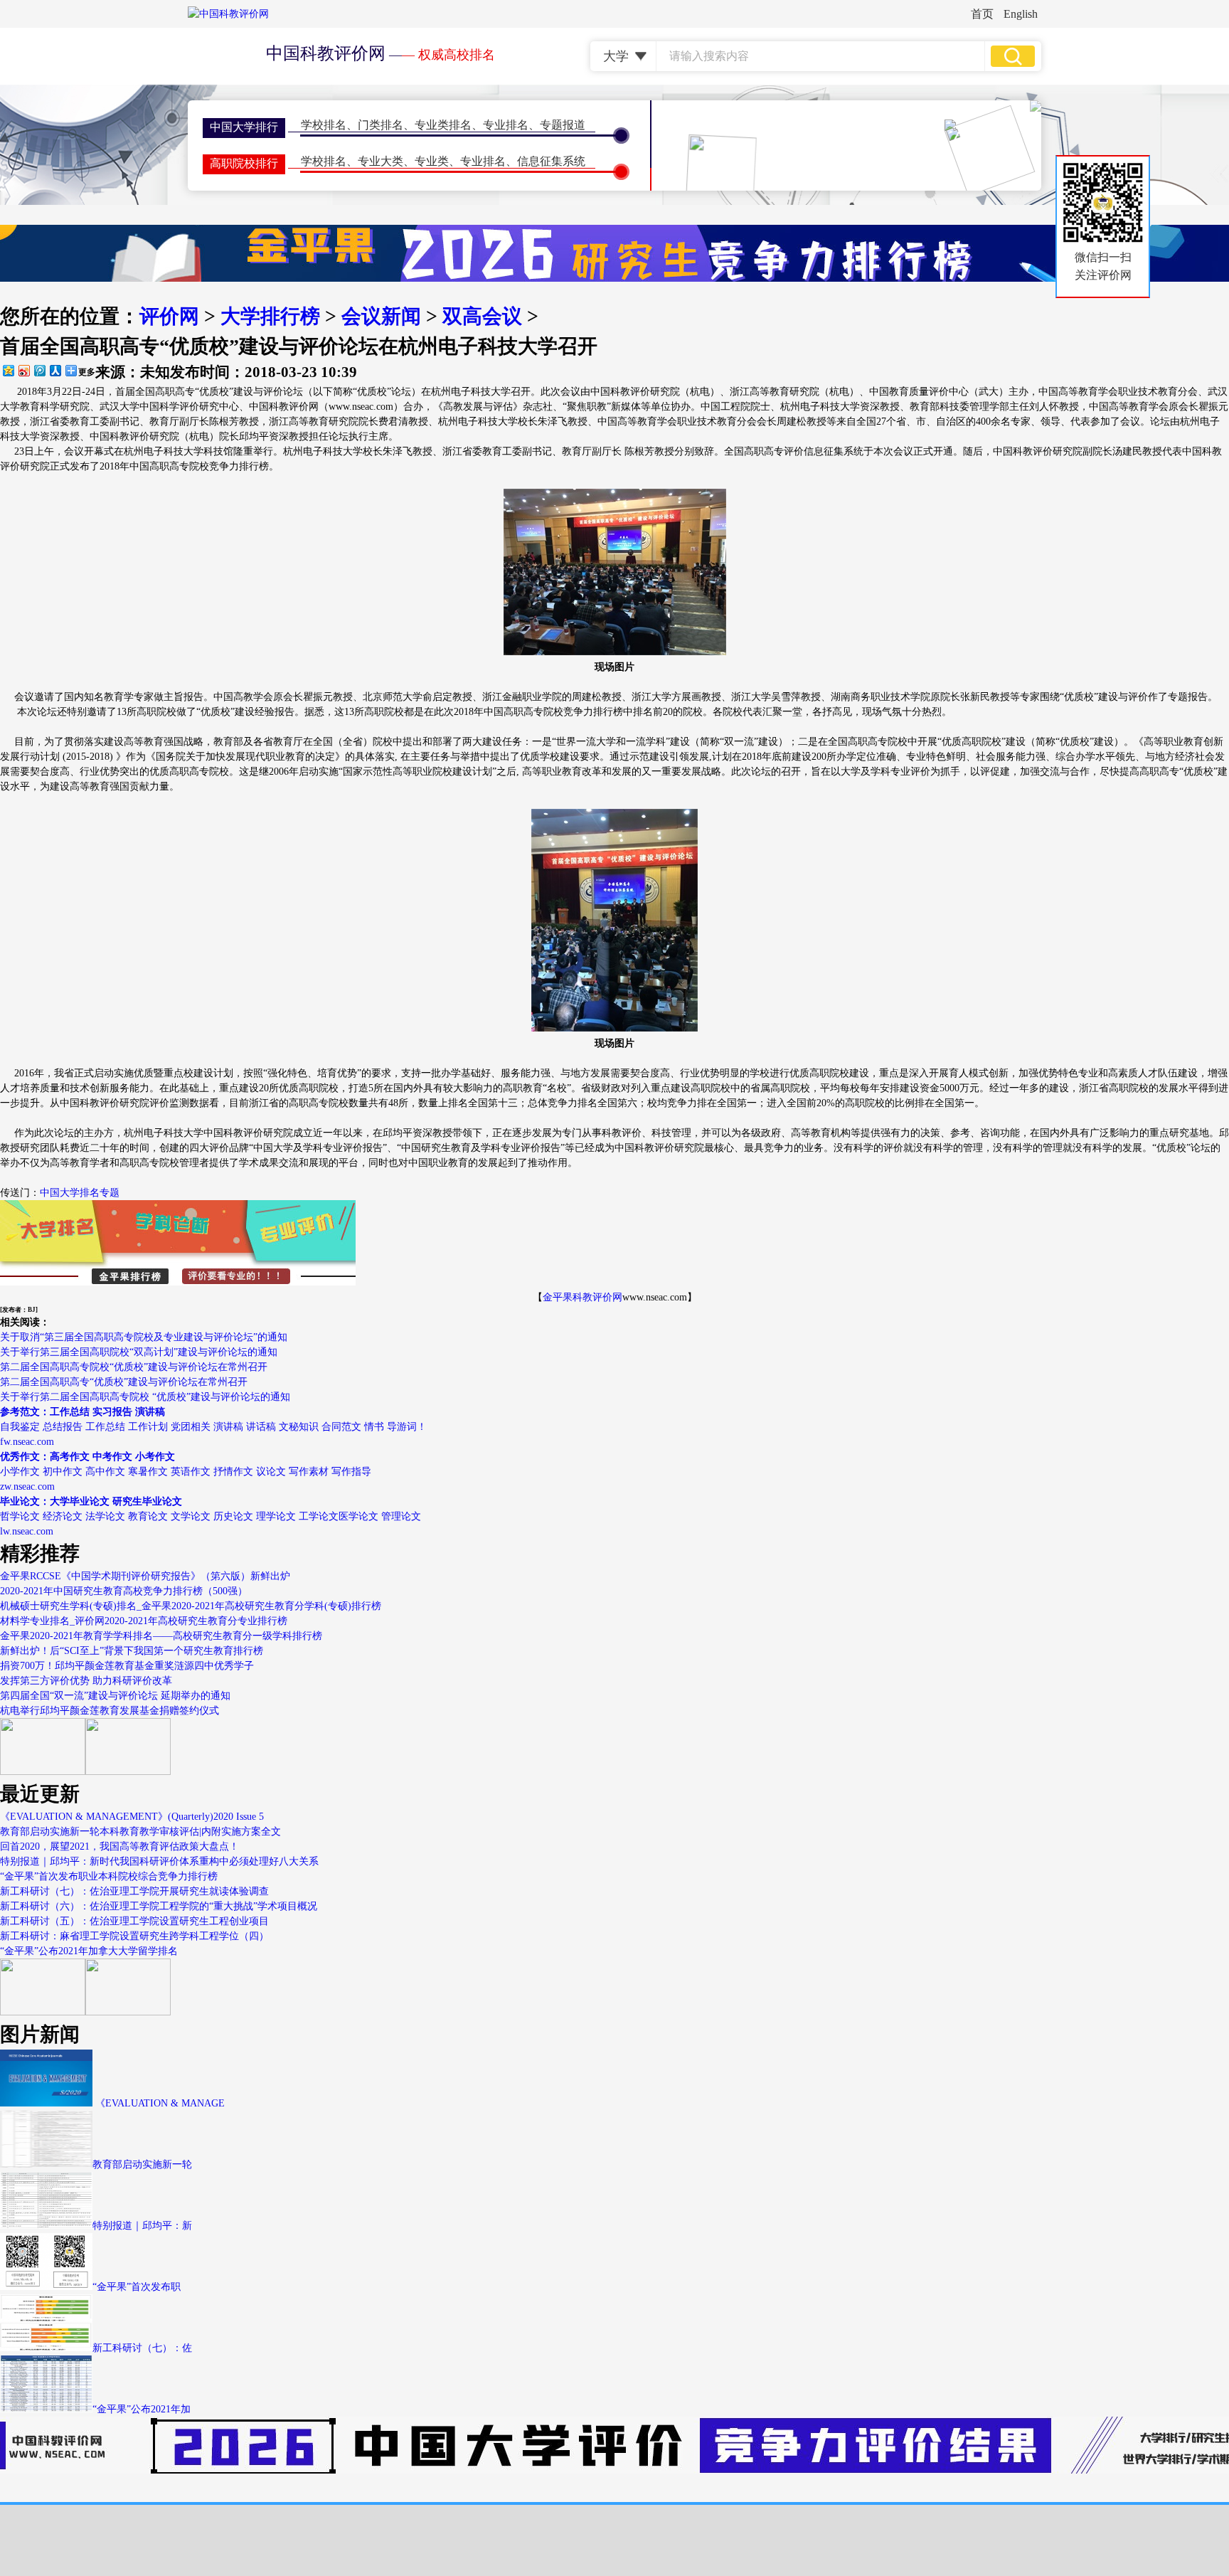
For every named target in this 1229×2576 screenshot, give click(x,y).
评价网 (169, 316)
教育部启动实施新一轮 (142, 2164)
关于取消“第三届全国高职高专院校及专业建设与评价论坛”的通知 (144, 1337)
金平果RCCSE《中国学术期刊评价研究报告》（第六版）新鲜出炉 (145, 1576)
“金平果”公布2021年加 (142, 2409)
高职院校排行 (244, 163)
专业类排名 (443, 125)
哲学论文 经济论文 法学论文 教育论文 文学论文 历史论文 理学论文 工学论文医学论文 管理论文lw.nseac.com (211, 1516)
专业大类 (381, 161)
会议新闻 (381, 316)
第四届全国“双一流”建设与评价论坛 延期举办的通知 (115, 1696)
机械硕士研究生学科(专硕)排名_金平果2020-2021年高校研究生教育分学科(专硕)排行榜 (191, 1606)
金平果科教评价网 (582, 1297)
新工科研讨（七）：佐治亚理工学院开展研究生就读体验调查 (134, 1891)
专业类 (432, 161)
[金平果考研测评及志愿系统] (43, 1772)
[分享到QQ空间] (8, 370)
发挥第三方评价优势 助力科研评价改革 (86, 1681)
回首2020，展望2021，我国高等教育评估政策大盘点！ (119, 1846)
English (1021, 14)
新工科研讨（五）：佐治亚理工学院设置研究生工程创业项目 (134, 1921)
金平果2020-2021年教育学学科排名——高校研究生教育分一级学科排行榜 (161, 1636)
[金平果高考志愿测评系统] (128, 1772)
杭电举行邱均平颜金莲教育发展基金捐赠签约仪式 (110, 1711)
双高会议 (482, 316)
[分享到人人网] (55, 370)
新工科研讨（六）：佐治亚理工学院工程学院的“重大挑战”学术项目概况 (159, 1906)
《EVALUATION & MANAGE (159, 2103)
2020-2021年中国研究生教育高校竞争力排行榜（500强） (124, 1591)
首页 (982, 14)
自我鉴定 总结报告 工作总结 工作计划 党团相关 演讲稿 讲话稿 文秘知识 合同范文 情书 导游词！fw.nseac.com (213, 1427)
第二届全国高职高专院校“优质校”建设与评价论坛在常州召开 (134, 1367)
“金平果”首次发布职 (137, 2287)
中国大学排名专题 (80, 1193)
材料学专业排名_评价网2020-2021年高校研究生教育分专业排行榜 (144, 1621)
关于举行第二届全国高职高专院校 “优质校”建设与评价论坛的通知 (145, 1397)
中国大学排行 (244, 127)
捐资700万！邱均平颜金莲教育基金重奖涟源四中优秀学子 (127, 1666)
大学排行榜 (270, 316)
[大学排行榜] (43, 2012)
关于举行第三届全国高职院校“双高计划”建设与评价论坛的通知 (139, 1352)
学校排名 (324, 125)
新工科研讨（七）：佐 (142, 2348)
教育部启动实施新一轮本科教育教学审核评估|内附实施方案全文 (140, 1832)
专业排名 (506, 125)
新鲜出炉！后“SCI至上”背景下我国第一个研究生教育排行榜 (132, 1651)
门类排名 (381, 125)
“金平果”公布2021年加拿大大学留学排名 (89, 1951)
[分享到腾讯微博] (39, 370)
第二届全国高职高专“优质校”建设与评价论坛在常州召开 (124, 1382)
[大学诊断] (128, 2012)
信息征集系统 (551, 161)
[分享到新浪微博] (23, 370)
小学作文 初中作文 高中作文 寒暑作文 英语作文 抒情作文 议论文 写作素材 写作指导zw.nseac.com (186, 1472)
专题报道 (563, 125)
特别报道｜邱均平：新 (142, 2226)
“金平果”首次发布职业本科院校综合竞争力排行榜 (109, 1876)
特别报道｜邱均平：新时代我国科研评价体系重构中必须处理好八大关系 (159, 1861)
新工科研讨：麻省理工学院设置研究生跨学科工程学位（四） (134, 1936)
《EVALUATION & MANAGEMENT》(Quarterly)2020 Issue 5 (132, 1817)
